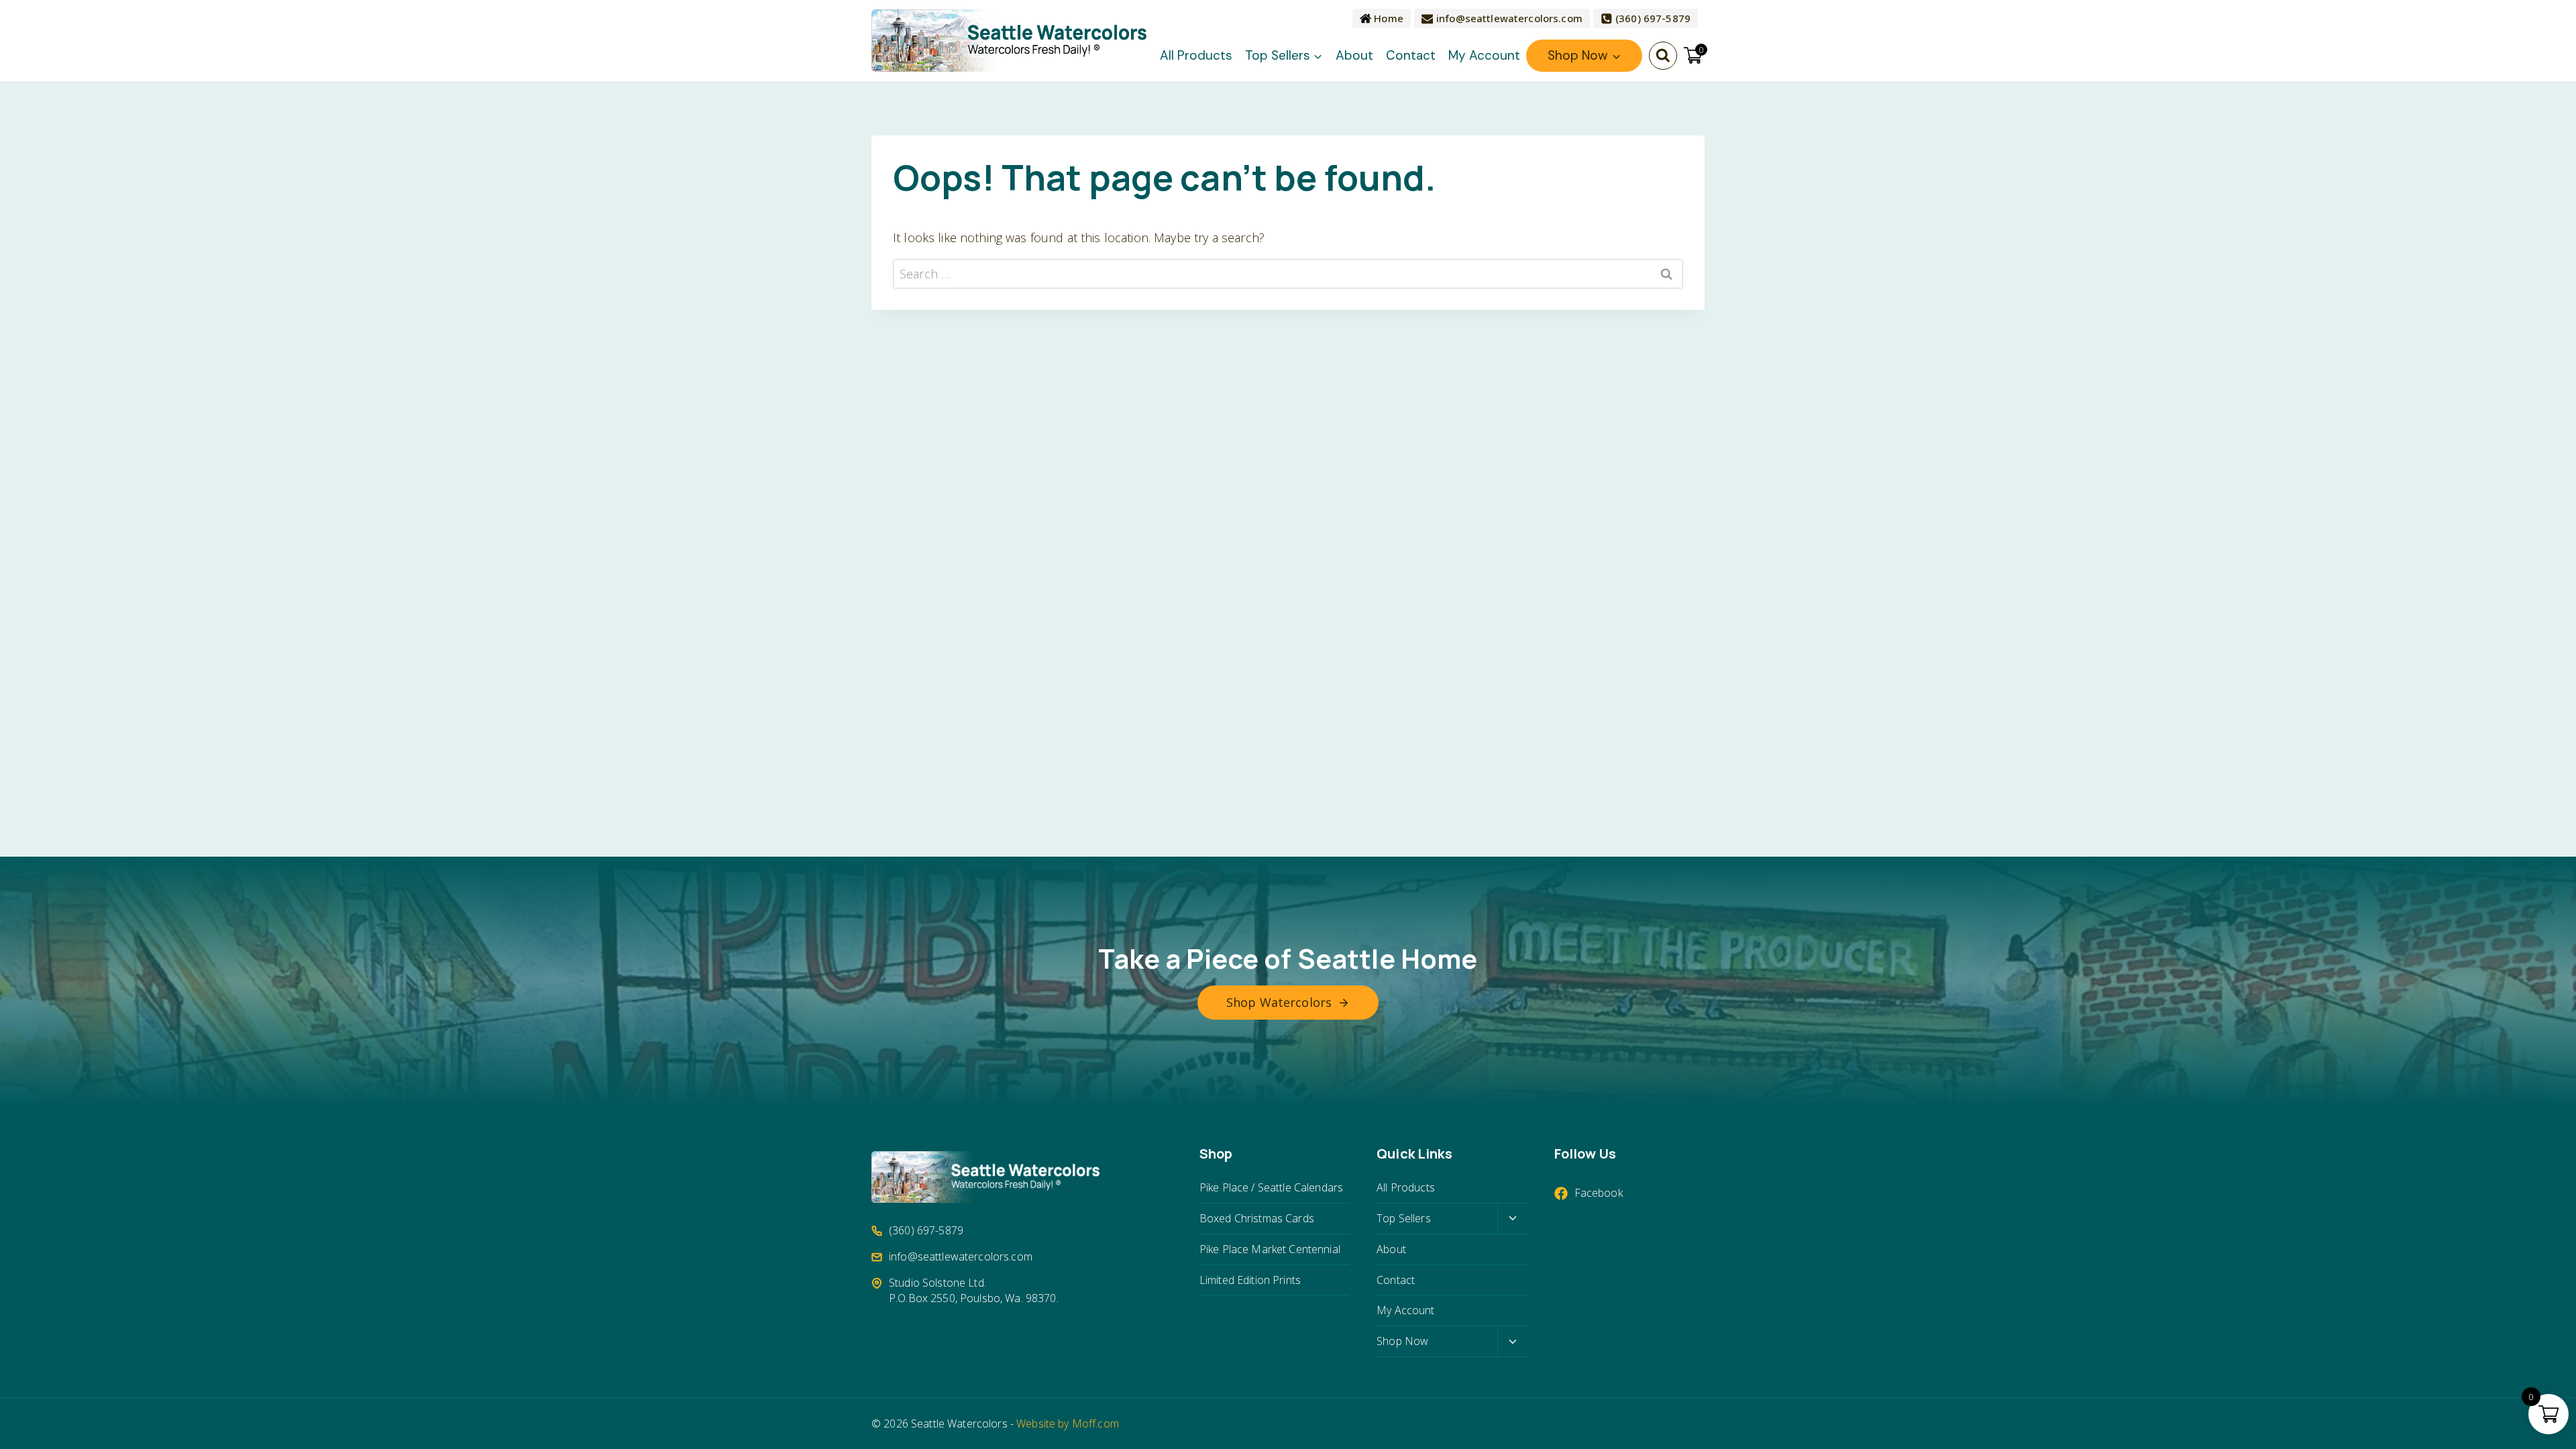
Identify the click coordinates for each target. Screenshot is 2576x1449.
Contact (1411, 55)
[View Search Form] (1663, 56)
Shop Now (1402, 1341)
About (1354, 55)
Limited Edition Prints (1250, 1280)
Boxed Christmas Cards (1257, 1218)
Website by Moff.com (1068, 1424)
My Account (1484, 55)
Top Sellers (1404, 1218)
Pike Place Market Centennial (1270, 1249)
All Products (1196, 55)
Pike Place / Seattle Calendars (1271, 1187)
